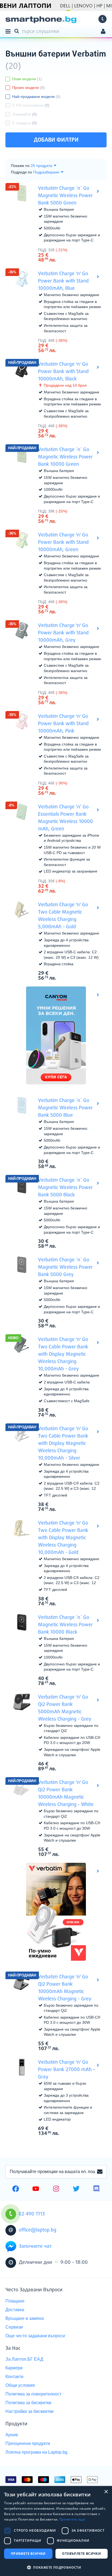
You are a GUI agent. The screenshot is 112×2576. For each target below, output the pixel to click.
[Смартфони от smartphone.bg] (41, 20)
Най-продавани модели (36, 97)
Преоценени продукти (28, 2443)
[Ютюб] (36, 2189)
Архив (12, 2435)
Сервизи (14, 2327)
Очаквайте (25, 114)
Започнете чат (35, 2246)
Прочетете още (72, 2519)
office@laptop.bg (38, 2230)
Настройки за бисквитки (29, 2411)
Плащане (15, 2301)
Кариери (14, 2368)
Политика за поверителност (33, 2394)
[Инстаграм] (56, 2189)
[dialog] (56, 2531)
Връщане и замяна (25, 2318)
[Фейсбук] (16, 2189)
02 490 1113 (102, 19)
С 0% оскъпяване (31, 105)
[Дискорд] (96, 2189)
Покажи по (20, 166)
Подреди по (21, 172)
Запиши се (100, 2172)
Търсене (18, 31)
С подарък (25, 123)
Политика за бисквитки (28, 2403)
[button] (56, 2567)
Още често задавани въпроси (35, 2336)
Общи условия (20, 2385)
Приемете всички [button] (28, 2554)
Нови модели (27, 79)
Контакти (14, 2377)
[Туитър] (76, 2189)
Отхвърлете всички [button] (81, 2554)
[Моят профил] (103, 32)
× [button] (106, 2492)
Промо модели (29, 88)
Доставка (15, 2310)
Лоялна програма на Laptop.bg (36, 2452)
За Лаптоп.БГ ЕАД (24, 2359)
